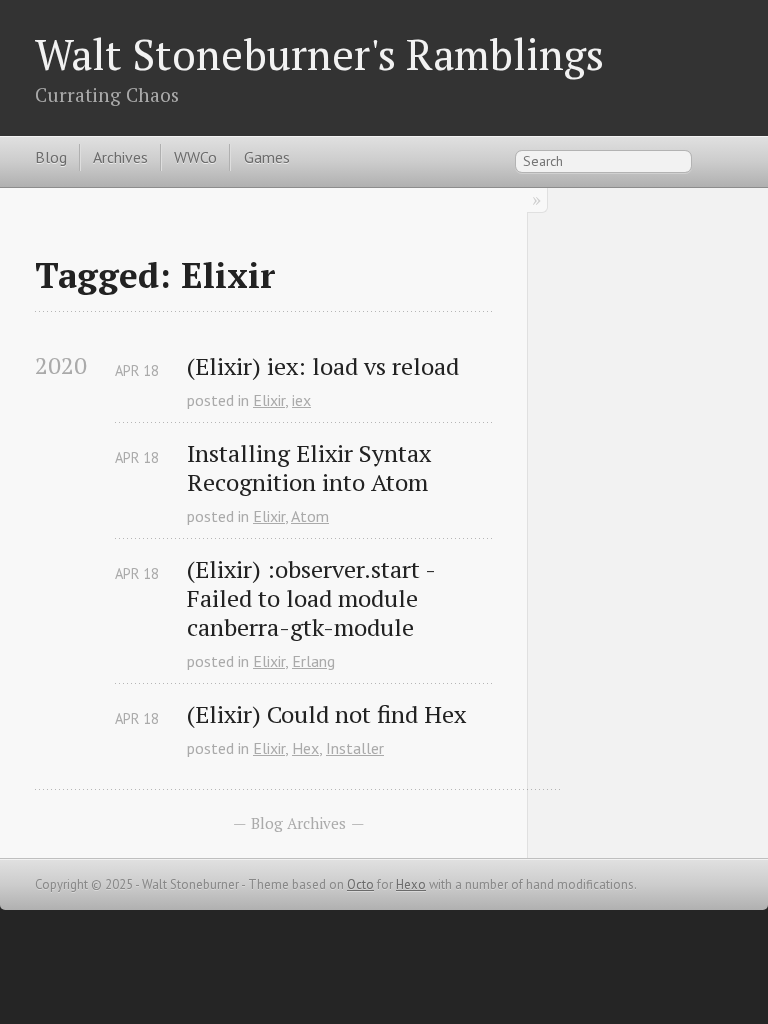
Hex (305, 748)
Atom (310, 516)
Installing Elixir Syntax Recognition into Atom (312, 468)
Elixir (269, 400)
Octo (360, 884)
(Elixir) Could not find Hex (326, 714)
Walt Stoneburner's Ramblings (319, 54)
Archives (120, 157)
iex (301, 400)
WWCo (195, 157)
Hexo (411, 884)
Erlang (313, 661)
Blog (51, 157)
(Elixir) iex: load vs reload (323, 366)
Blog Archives (298, 823)
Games (267, 157)
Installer (355, 748)
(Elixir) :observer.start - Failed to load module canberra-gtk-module (314, 598)
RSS (722, 160)
